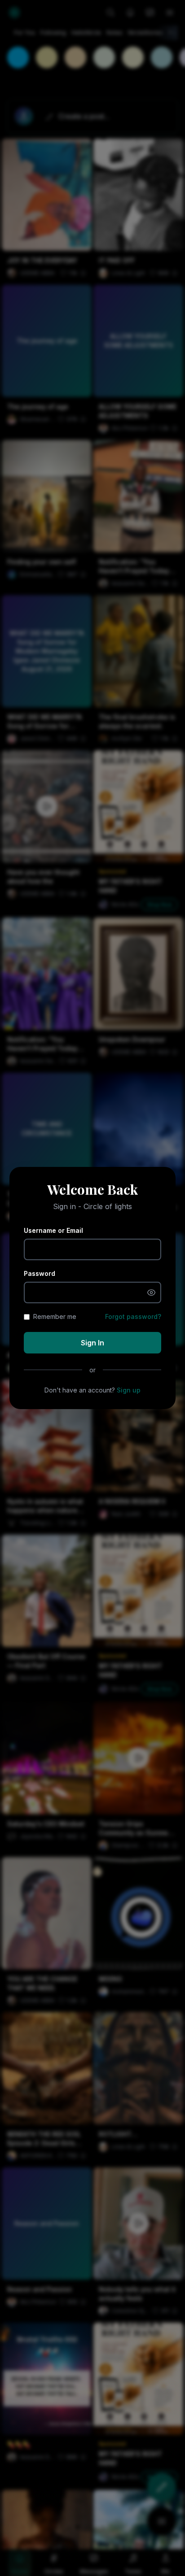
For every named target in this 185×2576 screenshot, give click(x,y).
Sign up (129, 1390)
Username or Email (53, 1230)
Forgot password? (133, 1316)
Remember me (55, 1316)
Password (40, 1273)
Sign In (92, 1343)
